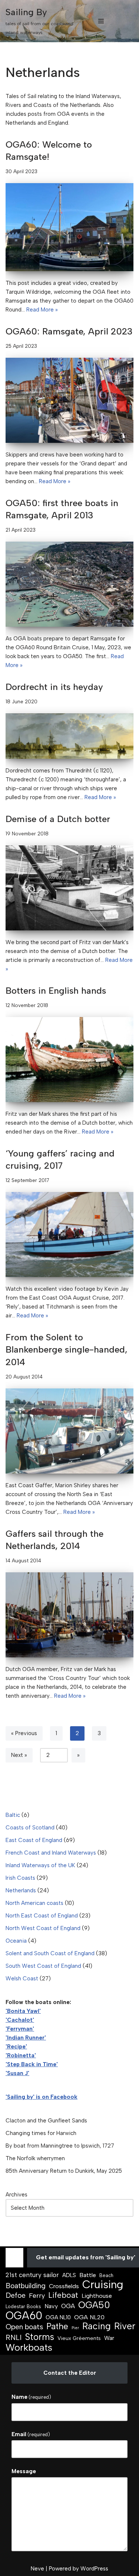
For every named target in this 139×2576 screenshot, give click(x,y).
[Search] (127, 21)
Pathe (57, 2326)
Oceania (16, 1941)
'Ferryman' (20, 2029)
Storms (39, 2337)
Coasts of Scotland (30, 1828)
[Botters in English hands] (69, 1060)
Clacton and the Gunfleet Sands (46, 2121)
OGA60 (24, 2316)
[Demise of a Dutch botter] (69, 888)
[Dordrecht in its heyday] (69, 736)
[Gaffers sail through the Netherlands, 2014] (69, 1615)
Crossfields (64, 2286)
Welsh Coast (22, 1979)
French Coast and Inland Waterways (51, 1853)
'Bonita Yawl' (23, 2011)
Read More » (42, 310)
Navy (51, 2306)
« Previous (24, 1733)
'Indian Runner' (26, 2038)
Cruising (103, 2284)
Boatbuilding (26, 2286)
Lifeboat (63, 2295)
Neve (37, 2569)
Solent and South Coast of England (50, 1953)
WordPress (94, 2569)
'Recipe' (16, 2047)
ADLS (69, 2275)
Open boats (24, 2327)
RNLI (14, 2337)
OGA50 (94, 2305)
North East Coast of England (42, 1916)
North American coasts (34, 1903)
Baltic (13, 1815)
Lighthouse (97, 2296)
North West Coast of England (43, 1928)
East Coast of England (34, 1840)
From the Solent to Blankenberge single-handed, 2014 (67, 1350)
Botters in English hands (56, 991)
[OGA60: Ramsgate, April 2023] (69, 400)
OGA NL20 (89, 2317)
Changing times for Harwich (41, 2133)
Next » (19, 1755)
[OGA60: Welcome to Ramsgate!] (69, 227)
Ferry (37, 2296)
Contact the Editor (70, 2373)
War (109, 2338)
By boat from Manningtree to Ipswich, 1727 (60, 2146)
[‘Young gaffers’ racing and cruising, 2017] (69, 1235)
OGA (68, 2306)
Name (31, 2397)
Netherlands (21, 1890)
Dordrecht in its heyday (54, 687)
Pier (75, 2328)
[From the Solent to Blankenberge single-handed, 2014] (69, 1431)
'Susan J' (17, 2073)
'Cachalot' (20, 2020)
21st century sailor (32, 2275)
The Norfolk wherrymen (35, 2158)
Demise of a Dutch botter (58, 819)
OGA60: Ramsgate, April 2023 (69, 331)
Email (31, 2434)
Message (24, 2471)
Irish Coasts (20, 1878)
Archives (16, 2195)
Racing (97, 2326)
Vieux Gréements (79, 2338)
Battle (88, 2275)
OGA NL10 (58, 2317)
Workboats (29, 2347)
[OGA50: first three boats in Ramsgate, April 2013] (69, 584)
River (125, 2326)
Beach (106, 2275)
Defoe (16, 2295)
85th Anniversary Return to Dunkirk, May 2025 (64, 2171)
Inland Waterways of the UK (40, 1865)
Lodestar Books (23, 2306)
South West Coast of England (43, 1966)
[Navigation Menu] (101, 21)
